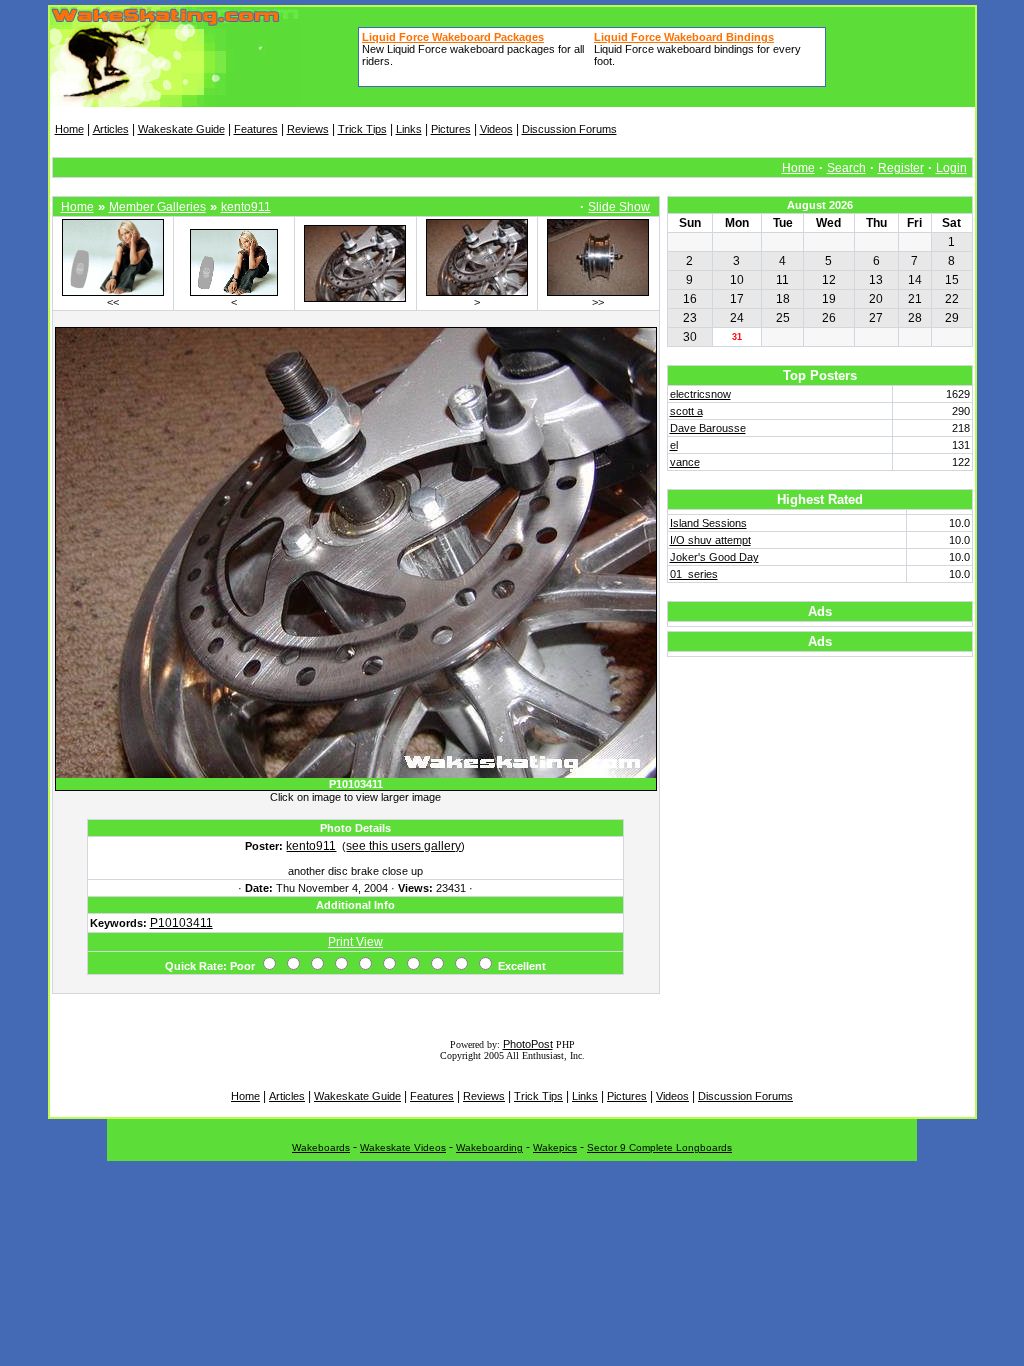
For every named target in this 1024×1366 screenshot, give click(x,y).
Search (846, 168)
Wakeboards (321, 1147)
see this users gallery (403, 846)
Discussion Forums (569, 129)
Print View (355, 942)
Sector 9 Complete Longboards (659, 1147)
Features (256, 129)
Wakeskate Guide (181, 129)
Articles (111, 129)
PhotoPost (528, 1044)
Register (901, 168)
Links (409, 129)
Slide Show (619, 207)
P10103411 (181, 923)
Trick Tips (362, 129)
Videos (496, 129)
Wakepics (555, 1147)
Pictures (451, 129)
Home (69, 129)
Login (951, 168)
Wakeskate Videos (403, 1147)
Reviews (308, 129)
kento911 (246, 207)
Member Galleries (157, 207)
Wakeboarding (489, 1147)
